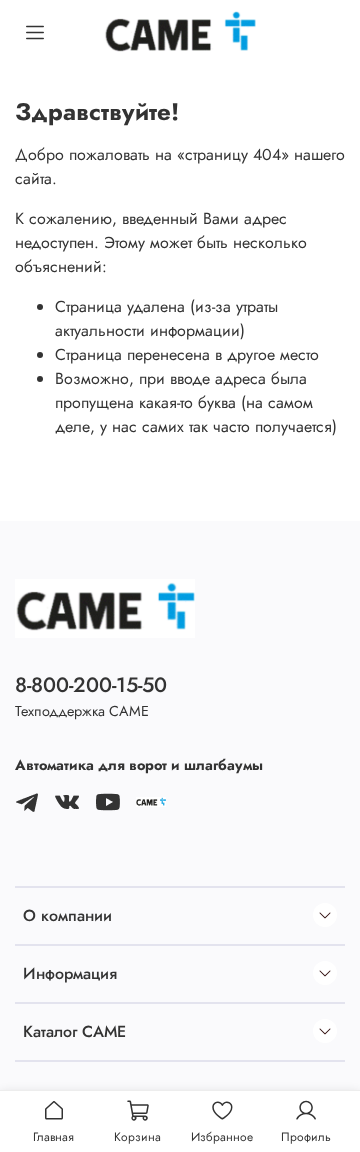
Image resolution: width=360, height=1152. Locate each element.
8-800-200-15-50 (91, 685)
